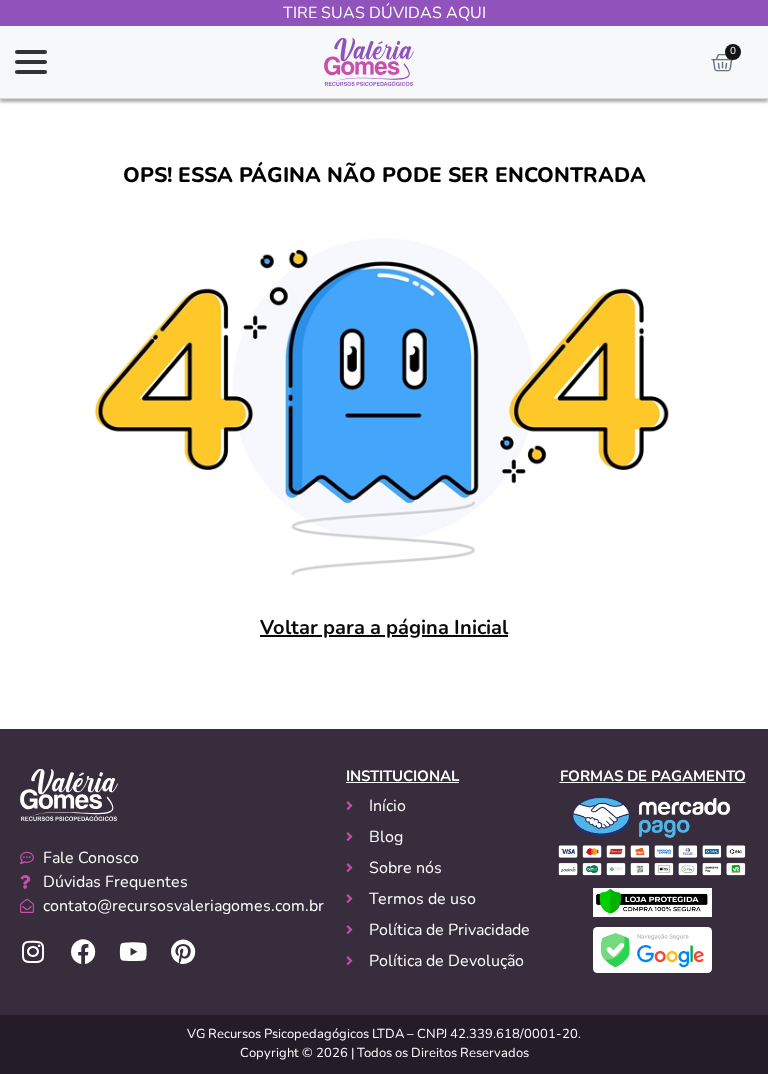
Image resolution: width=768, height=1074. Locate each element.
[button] (31, 62)
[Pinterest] (183, 952)
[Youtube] (133, 952)
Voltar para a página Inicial (384, 627)
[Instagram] (33, 952)
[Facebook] (83, 952)
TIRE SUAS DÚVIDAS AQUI (384, 13)
